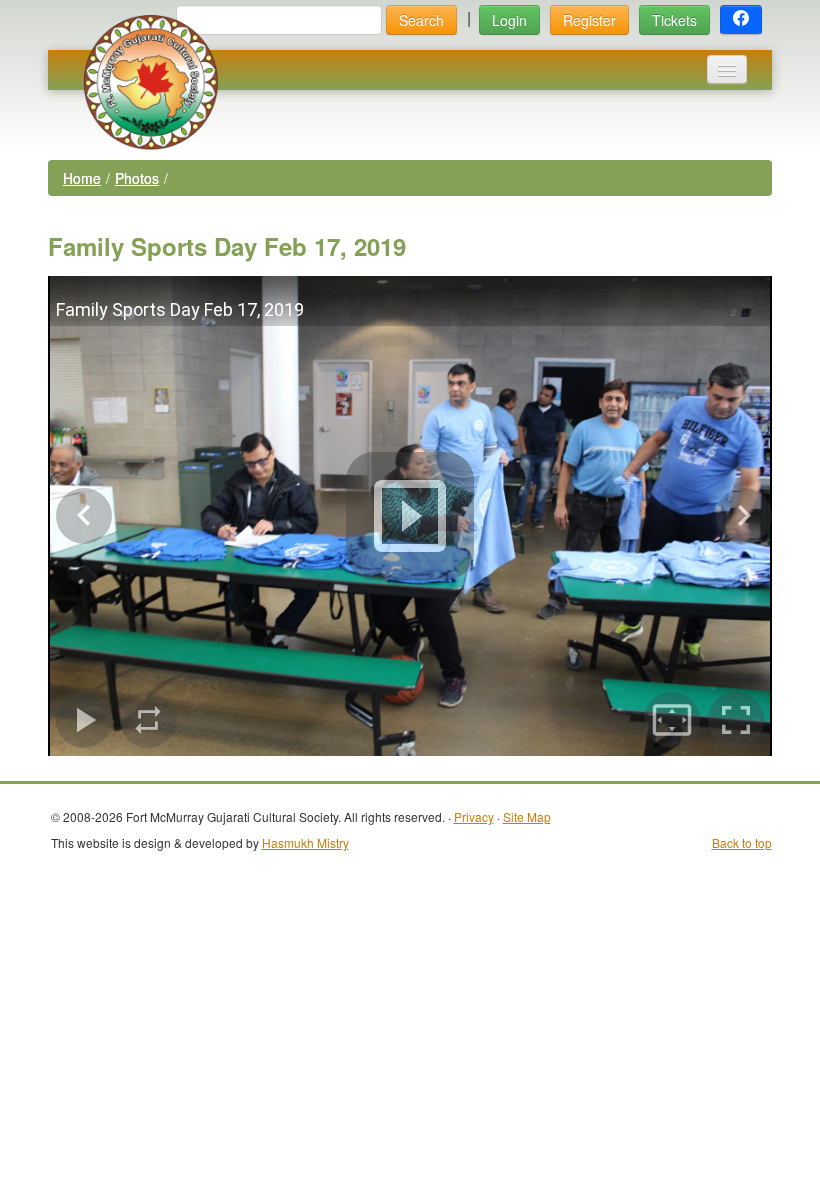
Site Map (527, 816)
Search (421, 20)
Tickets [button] (674, 20)
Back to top (742, 842)
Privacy (474, 816)
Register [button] (589, 20)
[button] (741, 20)
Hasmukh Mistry (305, 842)
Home (82, 178)
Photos (137, 178)
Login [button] (509, 20)
